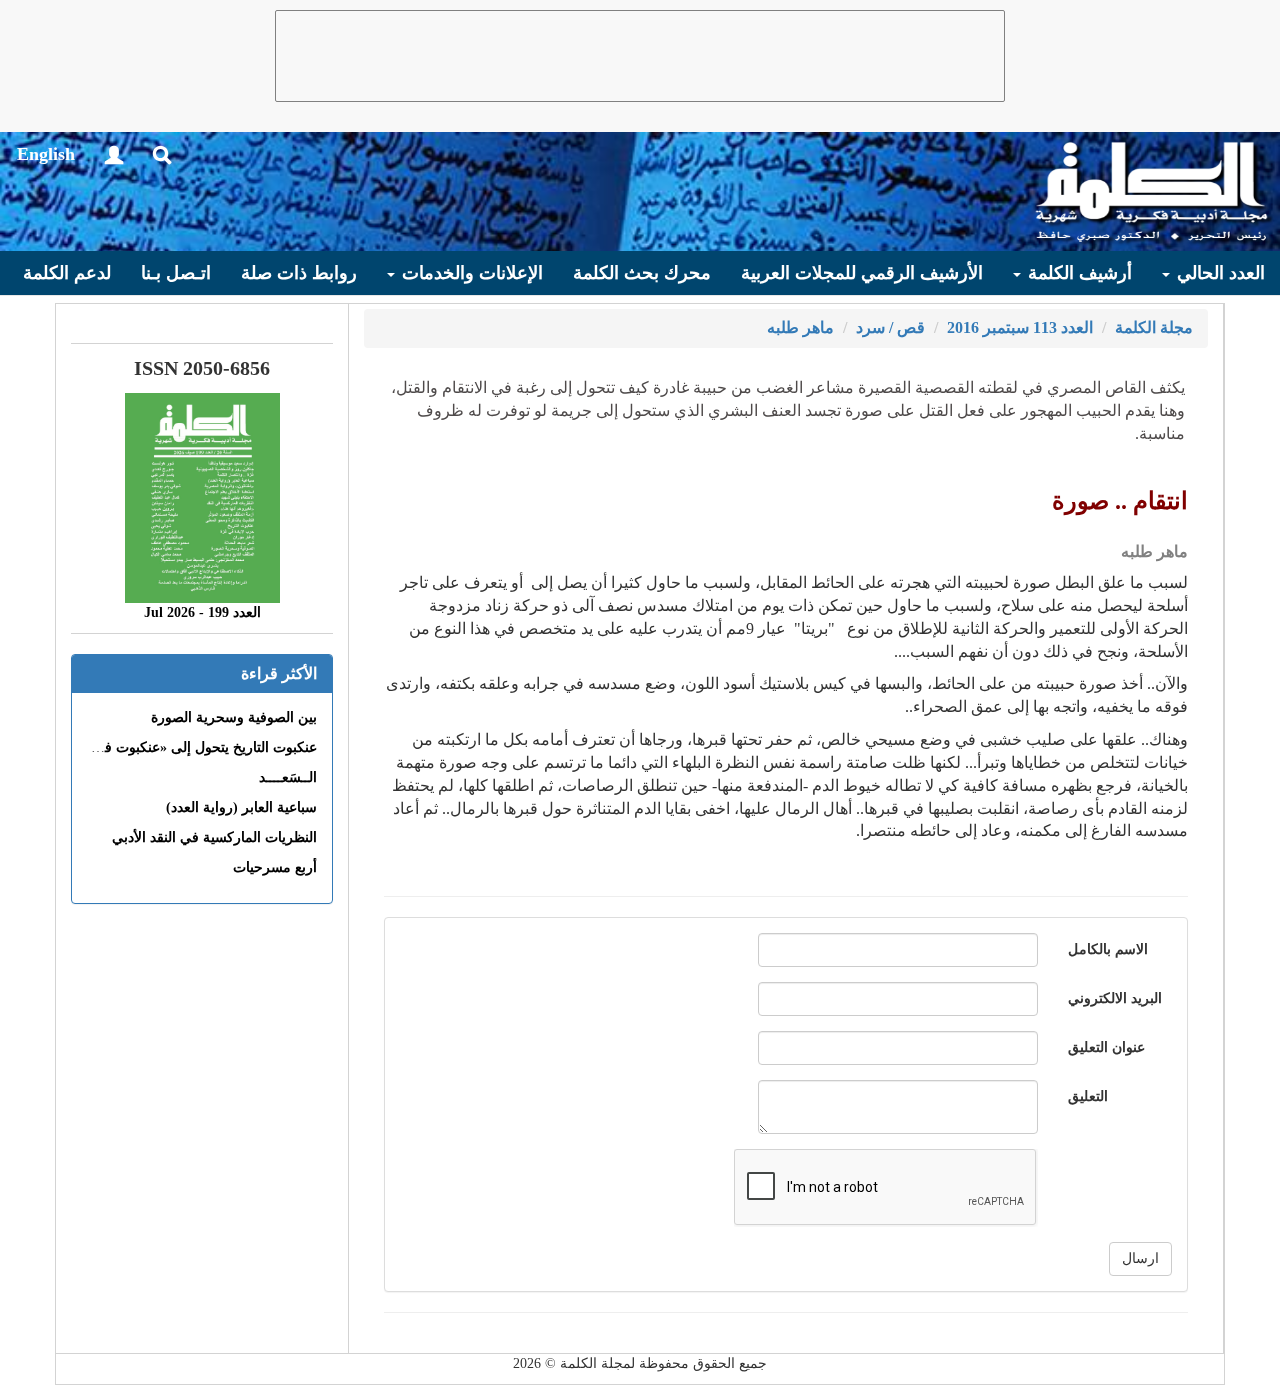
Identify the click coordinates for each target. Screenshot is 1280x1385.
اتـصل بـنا (176, 273)
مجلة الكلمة (1154, 327)
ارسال (1140, 1258)
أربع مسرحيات (275, 867)
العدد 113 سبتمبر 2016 (1020, 327)
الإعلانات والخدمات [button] (470, 273)
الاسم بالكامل (1108, 949)
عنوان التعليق (1106, 1047)
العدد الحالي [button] (1218, 273)
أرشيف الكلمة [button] (1077, 273)
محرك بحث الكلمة (642, 273)
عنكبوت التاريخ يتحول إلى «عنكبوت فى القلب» (182, 747)
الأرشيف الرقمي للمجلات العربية (862, 273)
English (46, 154)
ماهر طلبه (800, 327)
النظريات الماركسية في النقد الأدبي (214, 837)
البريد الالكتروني (1115, 998)
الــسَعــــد (288, 777)
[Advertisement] (640, 56)
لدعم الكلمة (67, 273)
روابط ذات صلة (299, 273)
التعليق (1088, 1096)
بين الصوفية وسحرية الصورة (234, 717)
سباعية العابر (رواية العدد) (241, 807)
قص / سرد (890, 327)
